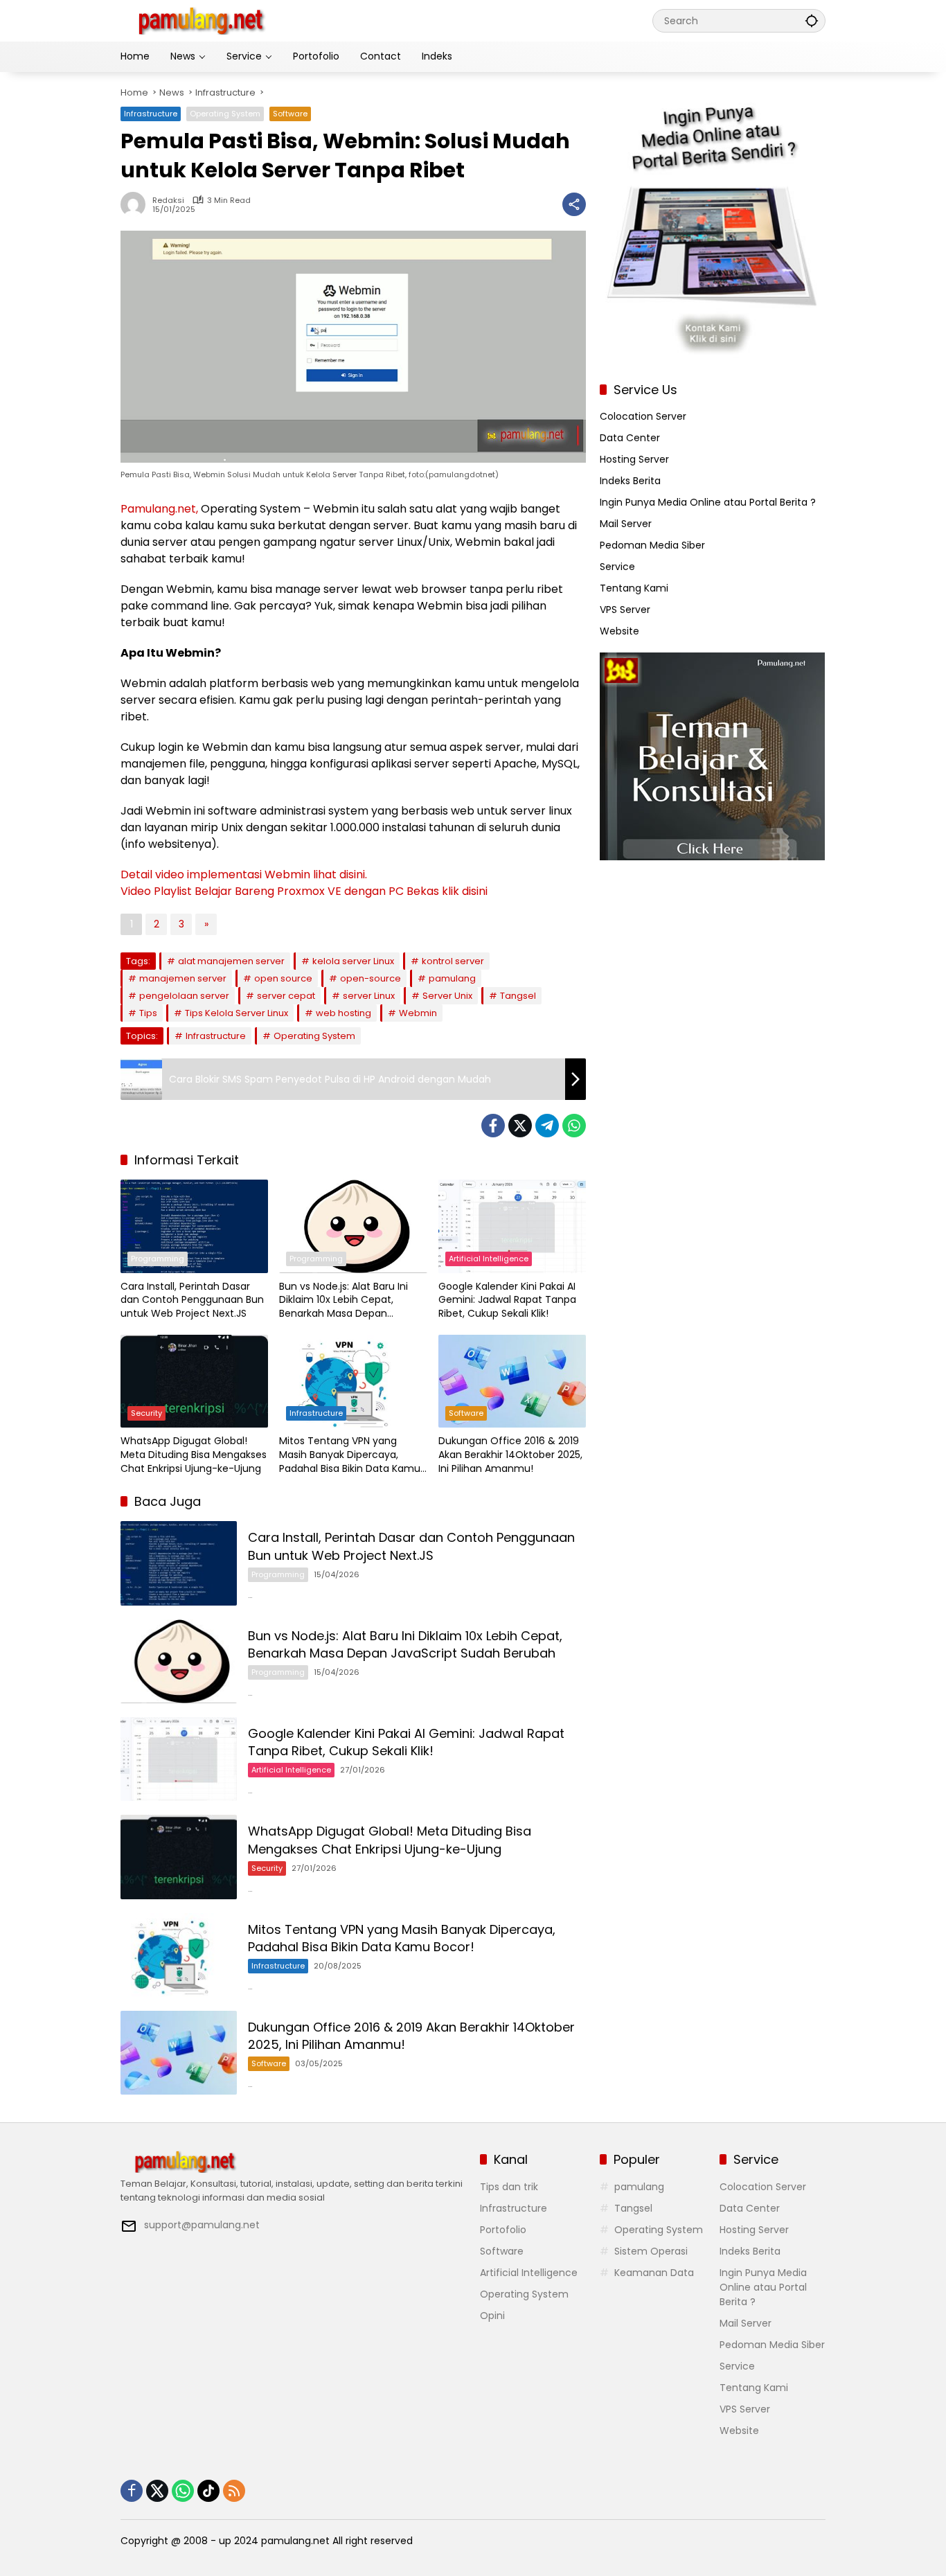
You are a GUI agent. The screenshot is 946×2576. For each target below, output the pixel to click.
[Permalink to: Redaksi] (136, 204)
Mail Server (626, 524)
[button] (812, 20)
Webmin (418, 1013)
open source (283, 978)
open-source (371, 978)
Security (146, 1413)
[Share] (574, 204)
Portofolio (503, 2230)
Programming (158, 1259)
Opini (492, 2316)
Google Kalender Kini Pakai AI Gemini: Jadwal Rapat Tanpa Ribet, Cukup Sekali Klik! (507, 1300)
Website (619, 631)
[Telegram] (547, 1126)
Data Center (630, 438)
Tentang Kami (634, 588)
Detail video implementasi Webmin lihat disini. (244, 874)
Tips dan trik (509, 2187)
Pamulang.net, (159, 509)
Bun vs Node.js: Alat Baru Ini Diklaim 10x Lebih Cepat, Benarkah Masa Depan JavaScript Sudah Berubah (343, 1300)
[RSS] (234, 2491)
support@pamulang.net (202, 2225)
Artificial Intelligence (489, 1259)
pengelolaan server (184, 996)
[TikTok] (208, 2491)
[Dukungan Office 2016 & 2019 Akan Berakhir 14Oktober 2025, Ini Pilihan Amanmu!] (512, 1381)
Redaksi (168, 201)
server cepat (286, 996)
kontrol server (453, 961)
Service (617, 567)
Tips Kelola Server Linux (237, 1013)
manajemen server (183, 978)
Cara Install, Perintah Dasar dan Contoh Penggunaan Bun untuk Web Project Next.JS (192, 1300)
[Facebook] (493, 1126)
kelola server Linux (353, 961)
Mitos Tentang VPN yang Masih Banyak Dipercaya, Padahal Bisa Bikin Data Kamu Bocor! (350, 1455)
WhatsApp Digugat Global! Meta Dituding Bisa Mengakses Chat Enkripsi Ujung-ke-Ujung (194, 1455)
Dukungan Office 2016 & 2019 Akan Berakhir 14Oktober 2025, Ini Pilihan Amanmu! (510, 1455)
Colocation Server (643, 416)
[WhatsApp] (574, 1126)
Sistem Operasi (651, 2251)
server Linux (369, 996)
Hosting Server (634, 459)
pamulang (452, 978)
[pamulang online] (200, 20)
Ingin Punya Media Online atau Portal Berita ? (708, 502)
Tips (148, 1013)
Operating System (225, 114)
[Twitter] (520, 1126)
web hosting (343, 1013)
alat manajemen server (231, 961)
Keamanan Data (654, 2273)
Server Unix (447, 996)
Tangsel (518, 996)
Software (290, 114)
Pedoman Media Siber (652, 545)
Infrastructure (151, 114)
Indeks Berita (630, 481)
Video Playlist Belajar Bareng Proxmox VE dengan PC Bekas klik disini (304, 891)
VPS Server (625, 610)
